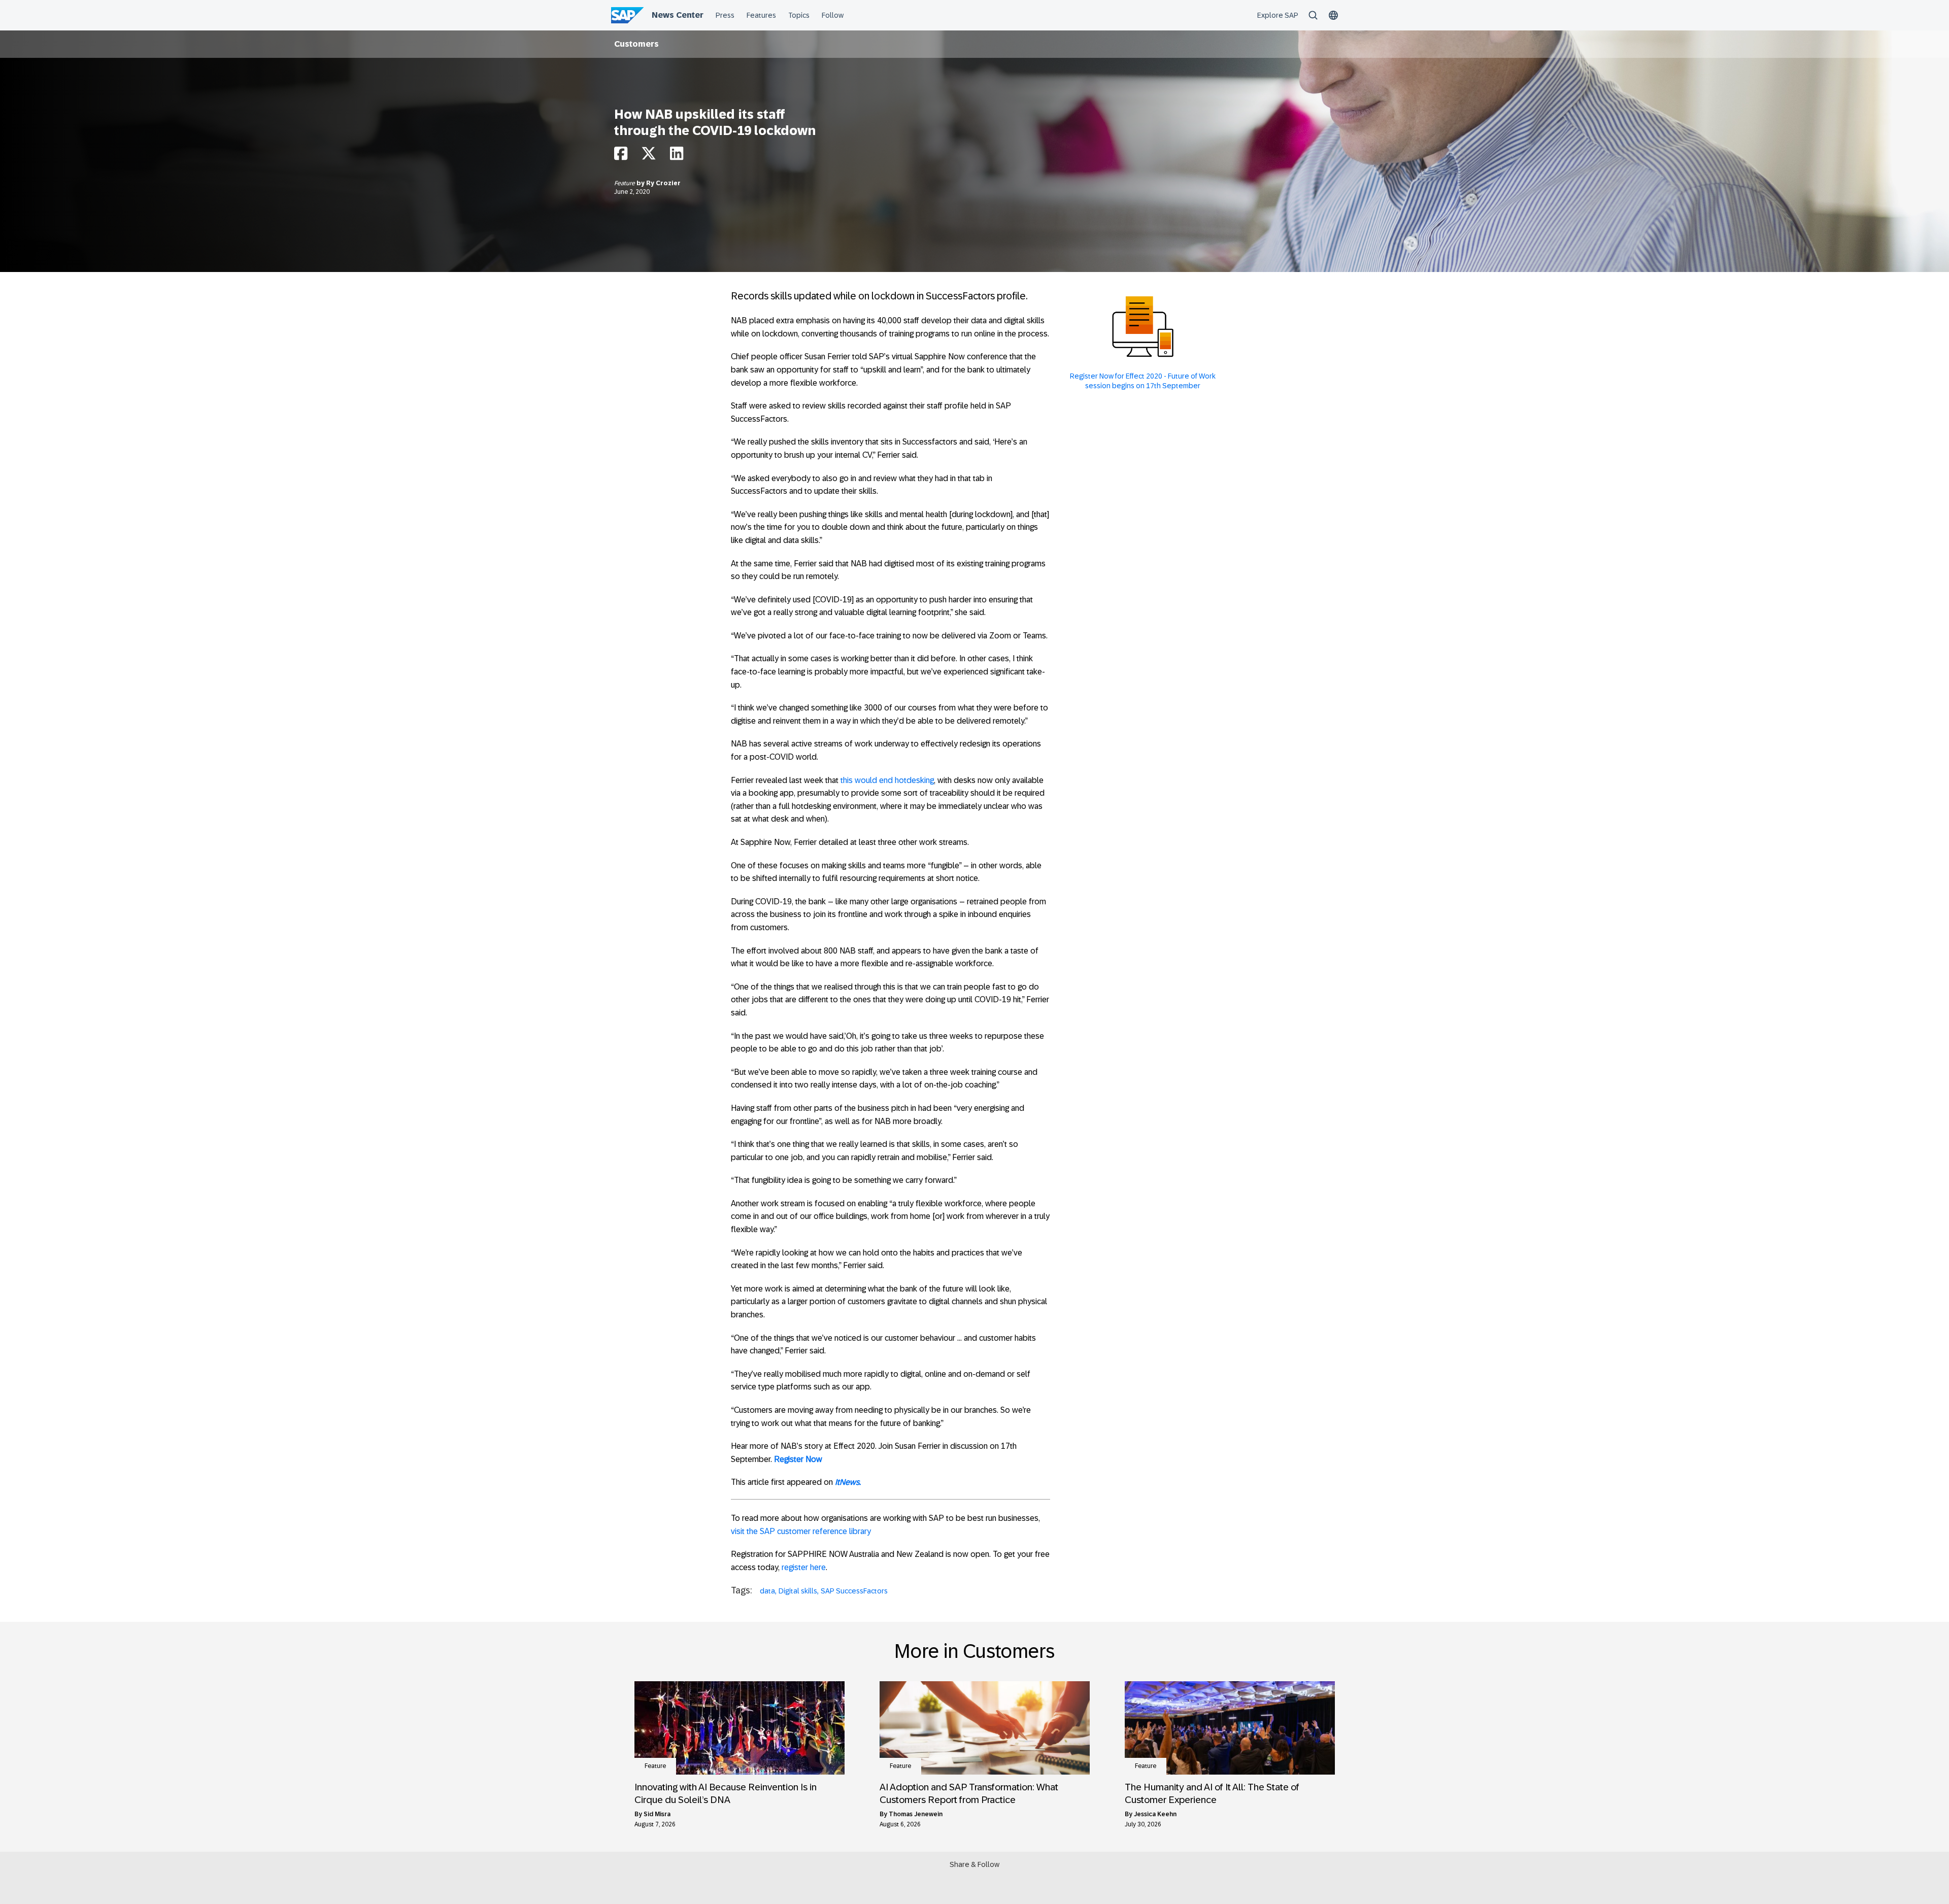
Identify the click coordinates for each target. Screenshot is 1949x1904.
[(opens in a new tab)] (740, 1728)
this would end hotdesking (887, 780)
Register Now (798, 1459)
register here (804, 1567)
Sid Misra (657, 1814)
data (767, 1591)
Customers (636, 44)
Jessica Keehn (1155, 1814)
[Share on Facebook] (621, 156)
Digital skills (798, 1591)
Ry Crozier (663, 183)
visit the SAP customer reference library (801, 1531)
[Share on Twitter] (649, 156)
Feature (625, 183)
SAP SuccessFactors (854, 1591)
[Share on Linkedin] (677, 156)
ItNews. (848, 1482)
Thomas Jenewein (916, 1814)
